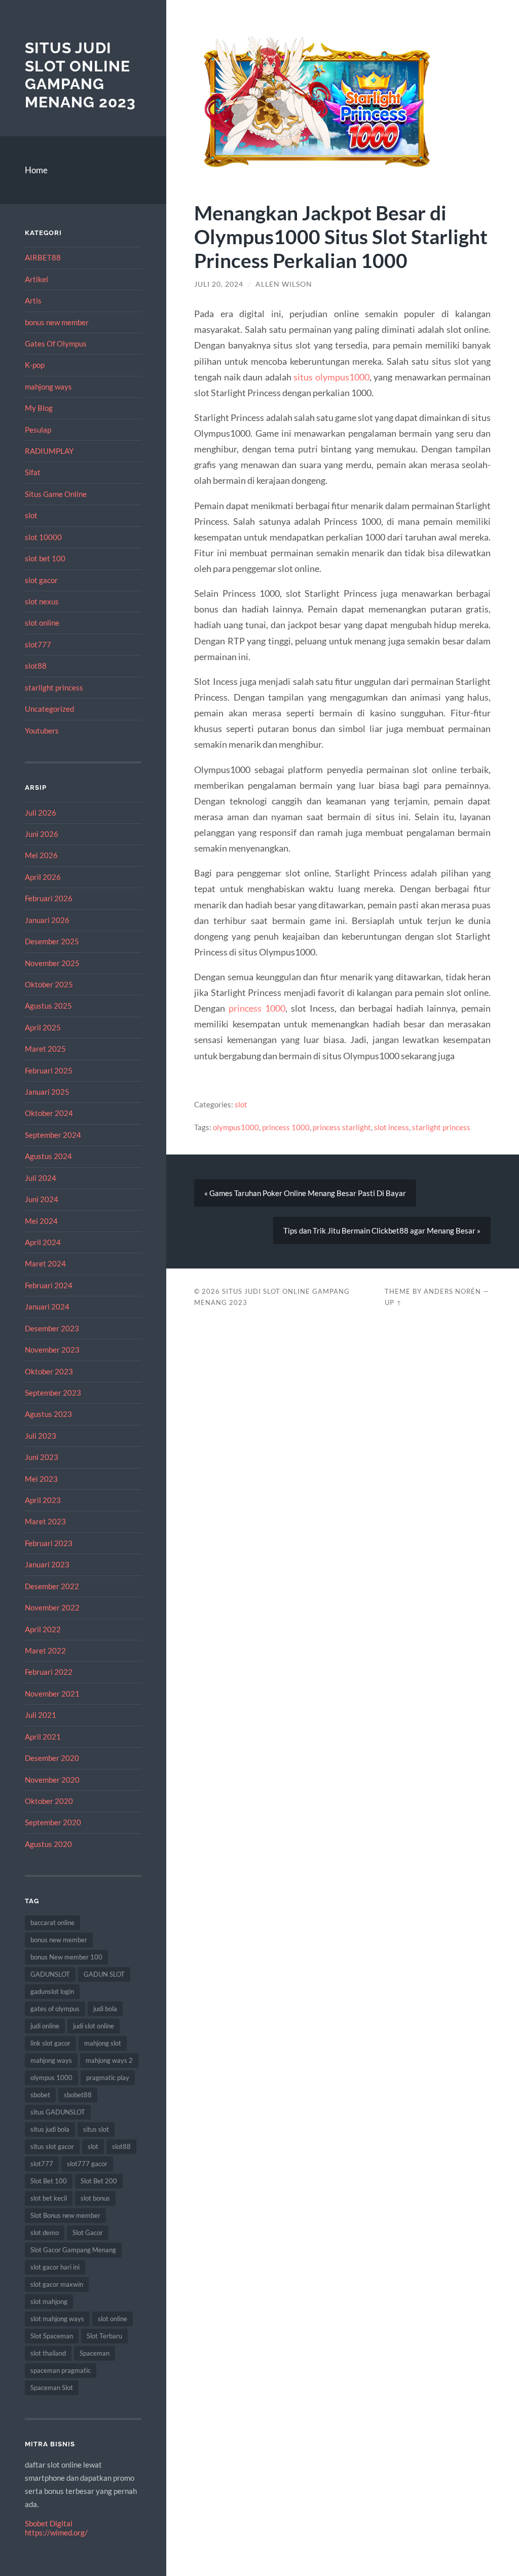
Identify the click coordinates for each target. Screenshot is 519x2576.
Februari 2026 (49, 898)
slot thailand (48, 2353)
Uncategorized (49, 709)
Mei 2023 (41, 1479)
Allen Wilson (284, 284)
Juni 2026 (42, 834)
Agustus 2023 (48, 1414)
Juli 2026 (41, 813)
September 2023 (53, 1393)
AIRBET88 (43, 257)
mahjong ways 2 (109, 2060)
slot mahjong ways (57, 2319)
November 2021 (52, 1694)
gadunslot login (52, 1991)
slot (31, 515)
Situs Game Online (56, 494)
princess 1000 (257, 1008)
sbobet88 (78, 2095)
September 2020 (53, 1822)
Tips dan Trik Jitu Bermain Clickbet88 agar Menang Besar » (382, 1231)
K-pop (35, 365)
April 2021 (43, 1737)
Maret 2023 (45, 1521)
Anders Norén (452, 1291)
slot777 (38, 644)
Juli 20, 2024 (219, 284)
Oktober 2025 (49, 984)
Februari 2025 (49, 1070)
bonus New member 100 (66, 1957)
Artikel (36, 279)
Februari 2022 (49, 1672)
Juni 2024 (42, 1199)
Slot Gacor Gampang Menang (73, 2250)
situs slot (96, 2129)
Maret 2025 (45, 1049)
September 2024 (53, 1135)
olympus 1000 (51, 2078)
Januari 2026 (47, 920)
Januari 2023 (47, 1564)
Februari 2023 (49, 1543)
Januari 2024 (47, 1306)
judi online (45, 2026)
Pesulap (38, 430)
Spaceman (95, 2353)
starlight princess (54, 687)
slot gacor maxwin (57, 2284)
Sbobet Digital (49, 2523)
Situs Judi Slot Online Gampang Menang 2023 (80, 75)
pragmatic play (108, 2078)
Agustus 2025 (48, 1006)
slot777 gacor (87, 2164)
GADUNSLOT (50, 1974)
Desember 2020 (52, 1758)
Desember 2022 (52, 1586)
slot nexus (42, 601)
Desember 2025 (52, 941)
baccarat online (52, 1923)
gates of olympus (55, 2009)
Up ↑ (393, 1302)
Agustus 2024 (48, 1156)
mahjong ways (48, 387)
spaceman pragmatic (61, 2370)
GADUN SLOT (104, 1974)
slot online (42, 623)
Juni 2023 (42, 1457)
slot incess (392, 1127)
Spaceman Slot (52, 2388)
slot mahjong (49, 2301)
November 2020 (52, 1780)
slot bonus (95, 2198)
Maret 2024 (45, 1263)
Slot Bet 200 (99, 2181)
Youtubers (42, 730)
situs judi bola (50, 2129)
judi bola (105, 2009)
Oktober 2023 (49, 1371)
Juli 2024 (41, 1178)
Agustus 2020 (48, 1844)
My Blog (39, 408)
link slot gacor (50, 2043)
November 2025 (52, 963)
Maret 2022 (45, 1650)
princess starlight (342, 1127)
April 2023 (43, 1500)
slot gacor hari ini (55, 2267)
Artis (33, 300)
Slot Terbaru (104, 2336)
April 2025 (43, 1027)
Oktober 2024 (49, 1113)
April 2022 (43, 1629)
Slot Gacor (88, 2233)
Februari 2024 (49, 1285)
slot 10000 (43, 537)
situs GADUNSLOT (58, 2112)
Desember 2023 (52, 1328)
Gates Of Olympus (56, 343)
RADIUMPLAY (49, 451)
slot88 (36, 666)
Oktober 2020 (49, 1801)
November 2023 (52, 1350)
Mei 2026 (41, 855)
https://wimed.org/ (56, 2532)
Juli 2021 (41, 1715)
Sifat (33, 472)
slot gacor (41, 580)
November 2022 (52, 1607)
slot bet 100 (45, 558)
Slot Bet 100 (49, 2181)
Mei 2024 (41, 1221)
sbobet (40, 2095)
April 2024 (43, 1242)
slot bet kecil (49, 2198)
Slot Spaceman (52, 2336)
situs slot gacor (52, 2146)
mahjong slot (103, 2043)
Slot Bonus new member (65, 2215)
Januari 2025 (47, 1092)
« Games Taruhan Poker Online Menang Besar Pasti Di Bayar (305, 1193)
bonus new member (57, 322)
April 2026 (43, 877)
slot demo (45, 2233)
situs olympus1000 (331, 377)
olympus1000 (236, 1127)
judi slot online (94, 2026)
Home (36, 170)
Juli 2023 (41, 1436)
